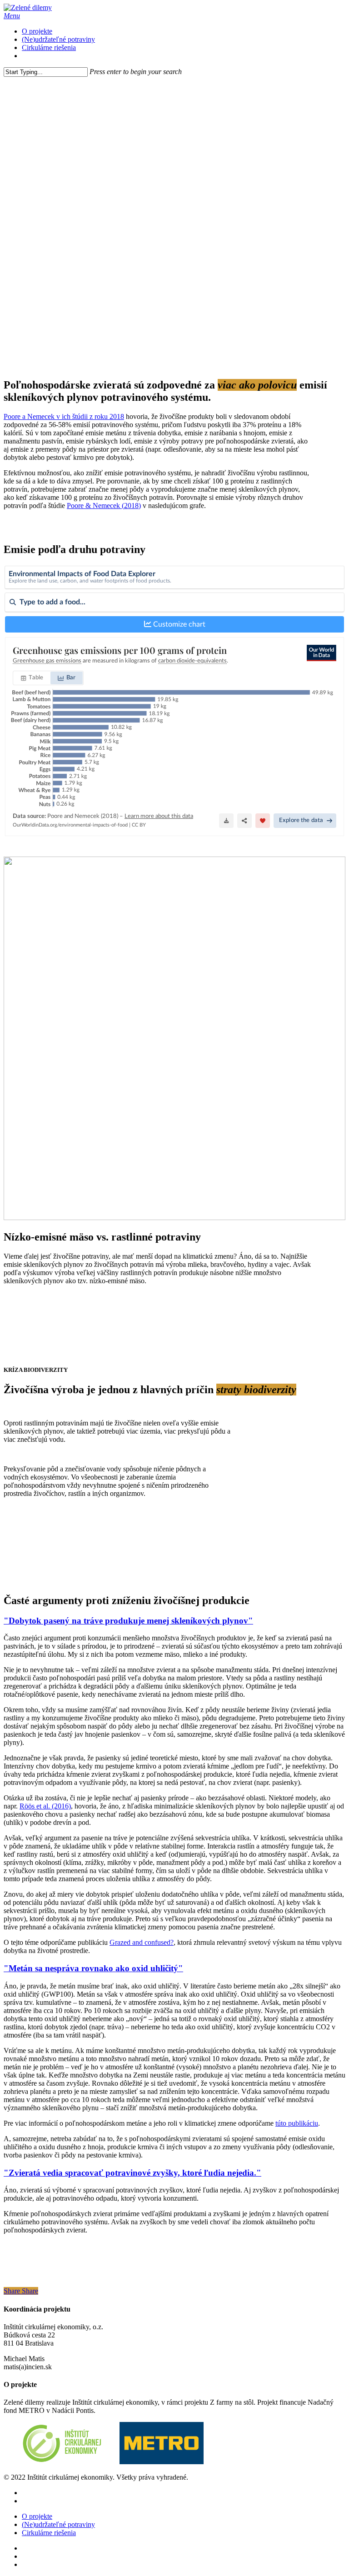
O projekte (37, 2516)
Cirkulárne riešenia (49, 2533)
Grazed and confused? (142, 1942)
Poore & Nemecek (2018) (104, 506)
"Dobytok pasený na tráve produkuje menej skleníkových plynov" (128, 1621)
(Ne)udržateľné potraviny (58, 2524)
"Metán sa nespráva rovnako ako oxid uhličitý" (93, 1968)
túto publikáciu (297, 2123)
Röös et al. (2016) (45, 1806)
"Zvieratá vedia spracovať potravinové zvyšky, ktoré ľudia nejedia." (132, 2173)
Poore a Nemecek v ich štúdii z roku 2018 (64, 416)
